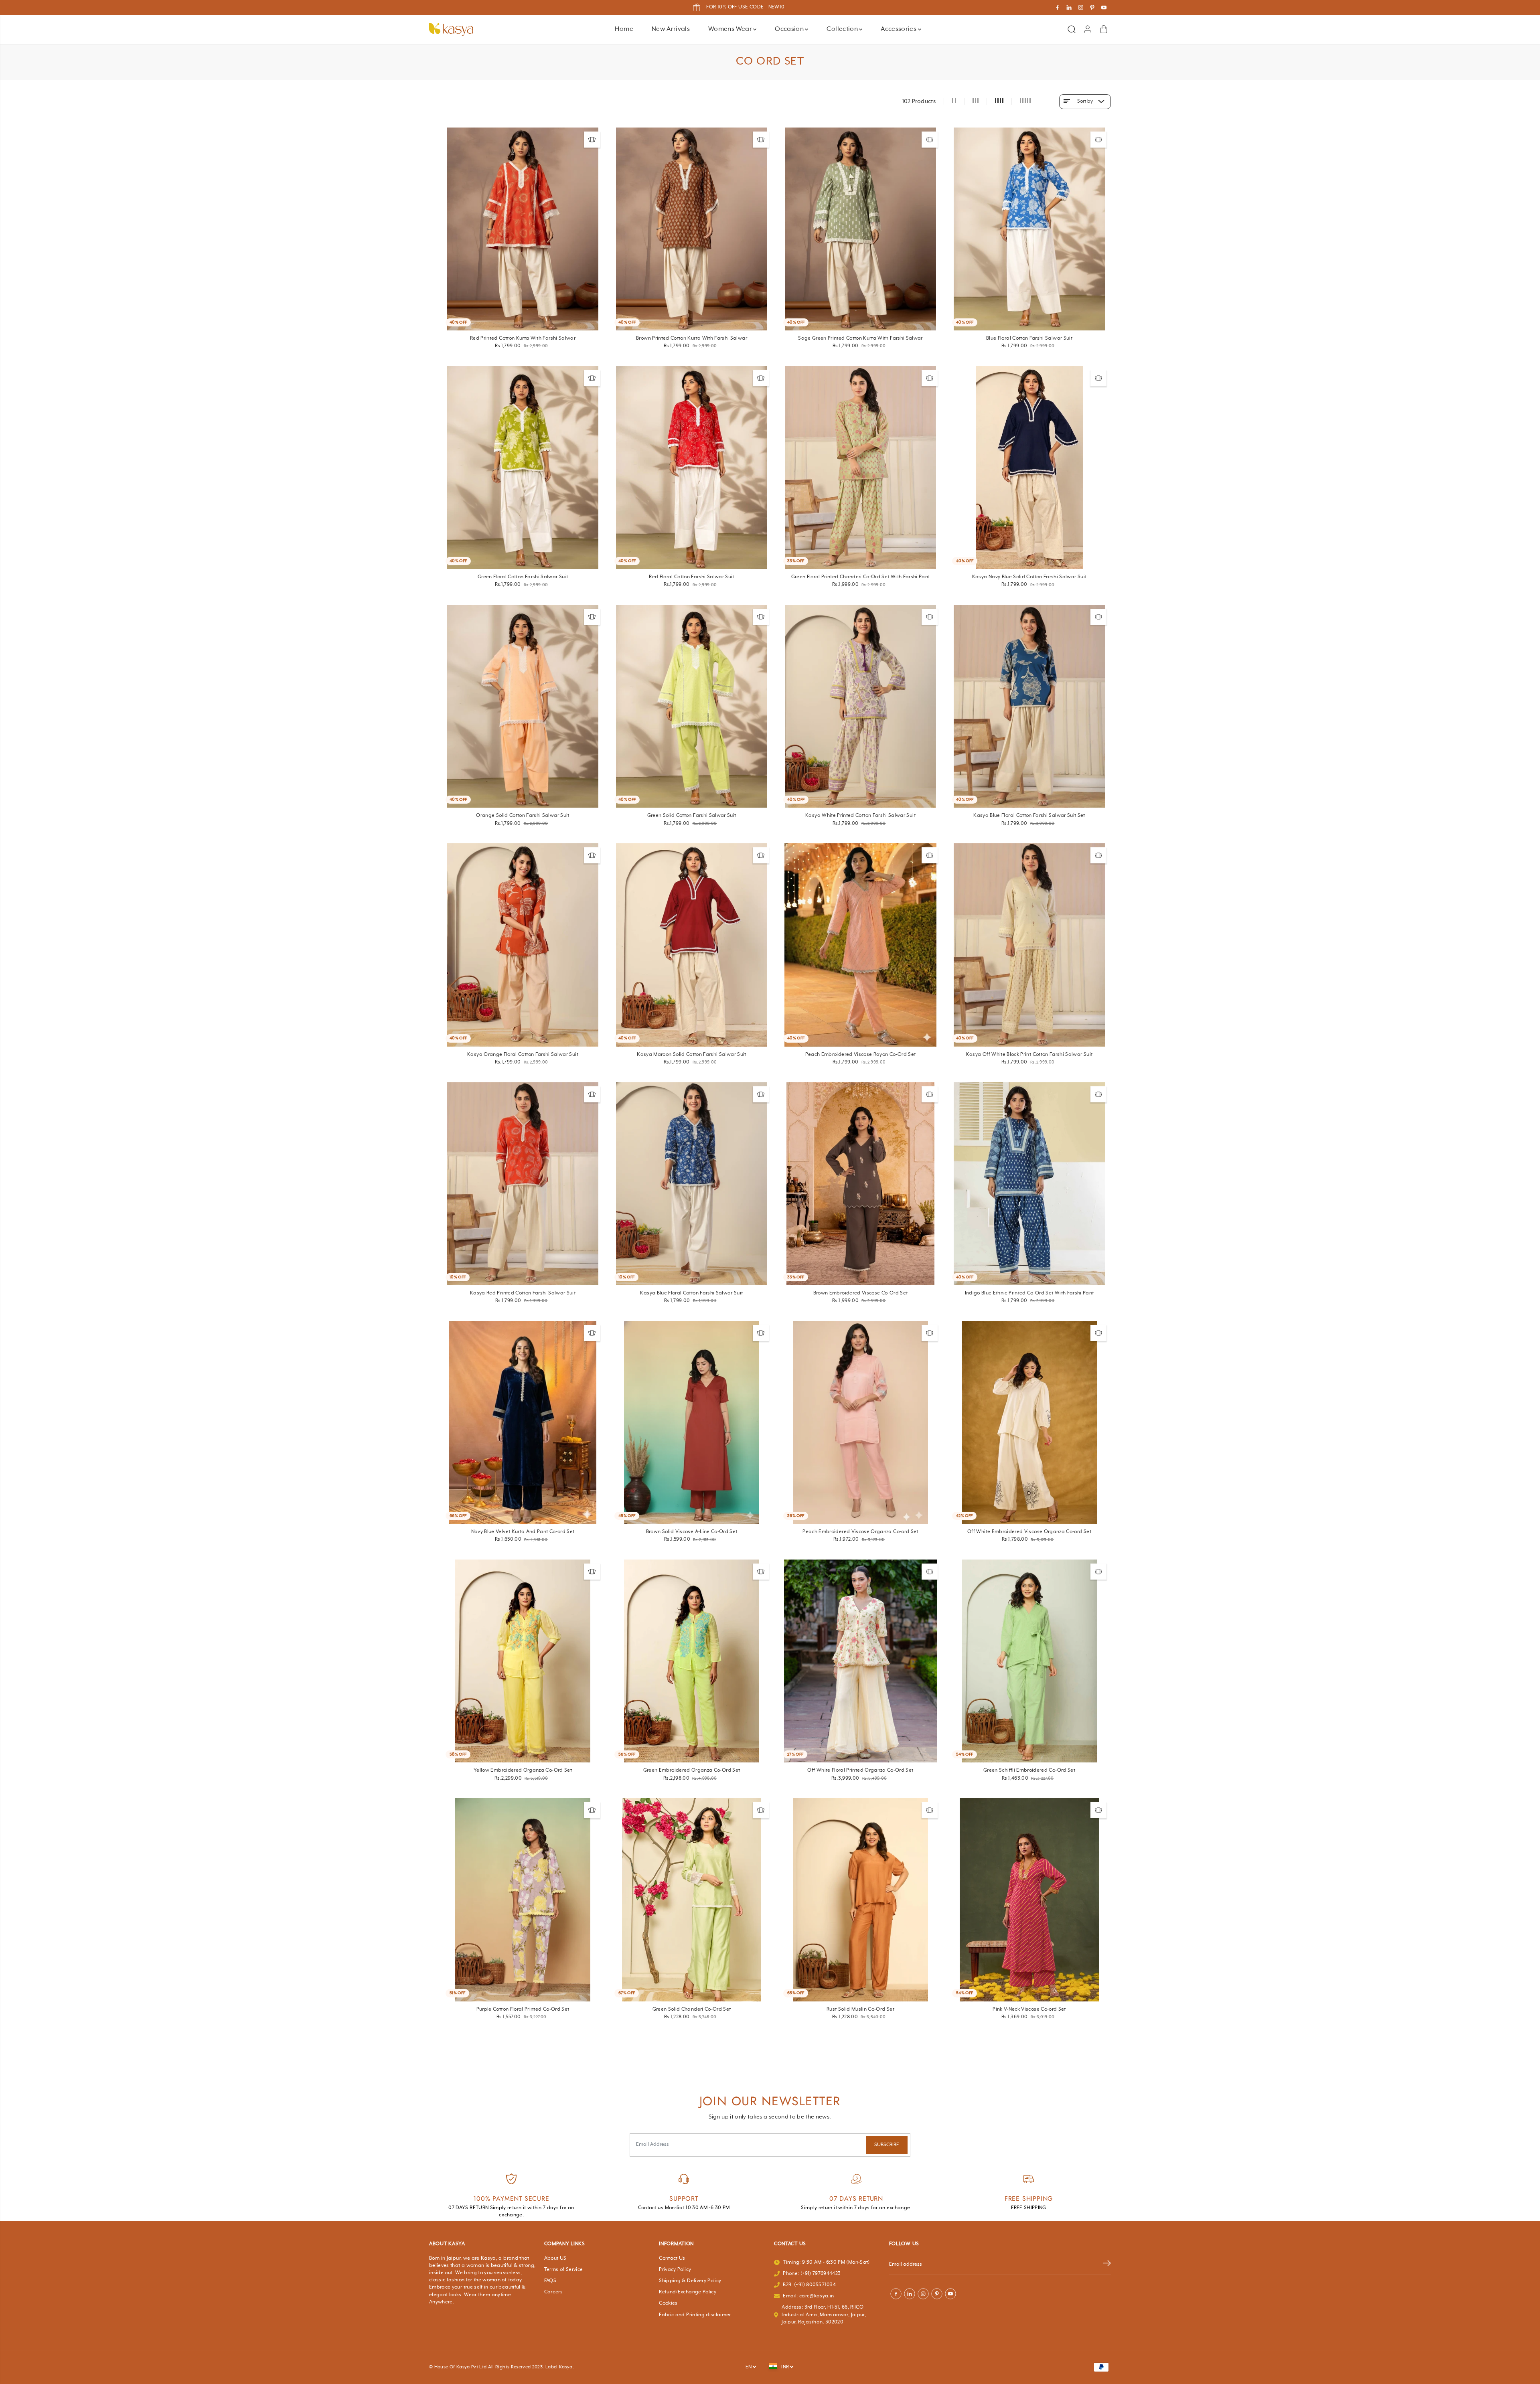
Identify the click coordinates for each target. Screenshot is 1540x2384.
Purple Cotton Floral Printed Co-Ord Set (523, 2009)
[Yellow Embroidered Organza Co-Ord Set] (523, 1661)
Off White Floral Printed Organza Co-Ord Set (860, 1770)
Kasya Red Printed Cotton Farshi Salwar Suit (523, 1293)
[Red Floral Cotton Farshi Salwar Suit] (692, 468)
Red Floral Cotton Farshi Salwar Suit (692, 577)
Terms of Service (564, 2270)
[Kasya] (451, 29)
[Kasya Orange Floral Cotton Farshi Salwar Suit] (523, 945)
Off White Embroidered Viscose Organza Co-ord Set (1029, 1532)
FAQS (550, 2281)
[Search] (1072, 29)
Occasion (790, 29)
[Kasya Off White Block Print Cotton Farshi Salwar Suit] (1029, 945)
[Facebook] (1058, 8)
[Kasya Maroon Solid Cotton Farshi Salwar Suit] (692, 945)
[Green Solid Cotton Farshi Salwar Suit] (692, 706)
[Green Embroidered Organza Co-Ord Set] (692, 1661)
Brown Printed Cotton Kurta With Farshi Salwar (692, 338)
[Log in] (1088, 29)
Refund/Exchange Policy (688, 2292)
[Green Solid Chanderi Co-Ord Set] (692, 1900)
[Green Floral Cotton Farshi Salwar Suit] (523, 468)
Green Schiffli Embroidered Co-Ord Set (1029, 1770)
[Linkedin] (1069, 8)
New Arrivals (671, 29)
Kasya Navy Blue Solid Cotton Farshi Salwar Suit (1029, 577)
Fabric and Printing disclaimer (695, 2315)
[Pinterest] (1092, 8)
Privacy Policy (675, 2270)
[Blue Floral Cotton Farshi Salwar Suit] (1029, 229)
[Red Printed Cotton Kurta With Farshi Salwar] (523, 229)
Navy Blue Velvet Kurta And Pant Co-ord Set (523, 1532)
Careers (553, 2292)
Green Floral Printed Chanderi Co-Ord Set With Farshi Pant (861, 577)
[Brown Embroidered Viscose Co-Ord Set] (860, 1184)
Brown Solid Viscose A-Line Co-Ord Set (692, 1532)
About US (555, 2258)
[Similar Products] (592, 140)
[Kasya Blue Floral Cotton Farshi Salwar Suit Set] (1029, 706)
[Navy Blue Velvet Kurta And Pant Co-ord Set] (523, 1422)
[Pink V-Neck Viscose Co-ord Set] (1029, 1900)
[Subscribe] (1107, 2265)
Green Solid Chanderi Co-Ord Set (692, 2009)
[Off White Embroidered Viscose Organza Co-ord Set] (1029, 1422)
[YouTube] (1104, 8)
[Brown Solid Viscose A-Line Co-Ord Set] (692, 1422)
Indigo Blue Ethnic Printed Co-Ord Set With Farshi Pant (1029, 1293)
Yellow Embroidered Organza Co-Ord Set (523, 1770)
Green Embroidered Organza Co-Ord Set (692, 1770)
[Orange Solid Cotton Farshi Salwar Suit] (523, 706)
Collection (843, 29)
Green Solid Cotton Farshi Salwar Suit (692, 816)
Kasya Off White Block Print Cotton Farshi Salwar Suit (1029, 1055)
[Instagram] (1081, 8)
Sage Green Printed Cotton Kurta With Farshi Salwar (860, 338)
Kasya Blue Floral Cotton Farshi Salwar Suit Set (1029, 816)
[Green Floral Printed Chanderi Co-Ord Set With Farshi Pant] (860, 468)
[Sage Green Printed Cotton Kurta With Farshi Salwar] (860, 229)
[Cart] (1104, 29)
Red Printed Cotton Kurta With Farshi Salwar (523, 338)
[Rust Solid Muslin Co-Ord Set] (860, 1900)
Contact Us (672, 2258)
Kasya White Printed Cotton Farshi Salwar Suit (860, 816)
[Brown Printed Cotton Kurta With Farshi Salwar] (692, 229)
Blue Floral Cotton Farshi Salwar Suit (1029, 338)
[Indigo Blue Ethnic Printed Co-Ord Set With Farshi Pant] (1029, 1184)
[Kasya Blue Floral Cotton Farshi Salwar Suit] (692, 1184)
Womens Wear (731, 29)
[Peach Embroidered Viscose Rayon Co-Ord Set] (860, 945)
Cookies (668, 2303)
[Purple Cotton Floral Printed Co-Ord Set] (523, 1900)
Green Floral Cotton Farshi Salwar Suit (523, 577)
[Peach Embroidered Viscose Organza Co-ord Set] (860, 1422)
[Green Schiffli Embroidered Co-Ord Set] (1029, 1661)
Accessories (899, 29)
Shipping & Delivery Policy (690, 2281)
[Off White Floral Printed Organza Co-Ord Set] (860, 1661)
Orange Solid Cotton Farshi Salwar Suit (523, 816)
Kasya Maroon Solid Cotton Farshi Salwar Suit (691, 1055)
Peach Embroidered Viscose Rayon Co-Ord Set (861, 1055)
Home (624, 29)
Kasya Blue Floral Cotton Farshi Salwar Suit (691, 1293)
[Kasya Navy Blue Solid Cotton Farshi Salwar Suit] (1029, 468)
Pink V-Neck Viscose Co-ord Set (1029, 2009)
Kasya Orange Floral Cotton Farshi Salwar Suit (523, 1055)
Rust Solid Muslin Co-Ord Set (860, 2009)
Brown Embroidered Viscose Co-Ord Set (861, 1293)
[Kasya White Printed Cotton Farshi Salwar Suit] (860, 706)
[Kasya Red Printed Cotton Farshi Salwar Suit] (523, 1184)
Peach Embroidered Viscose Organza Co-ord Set (860, 1532)
